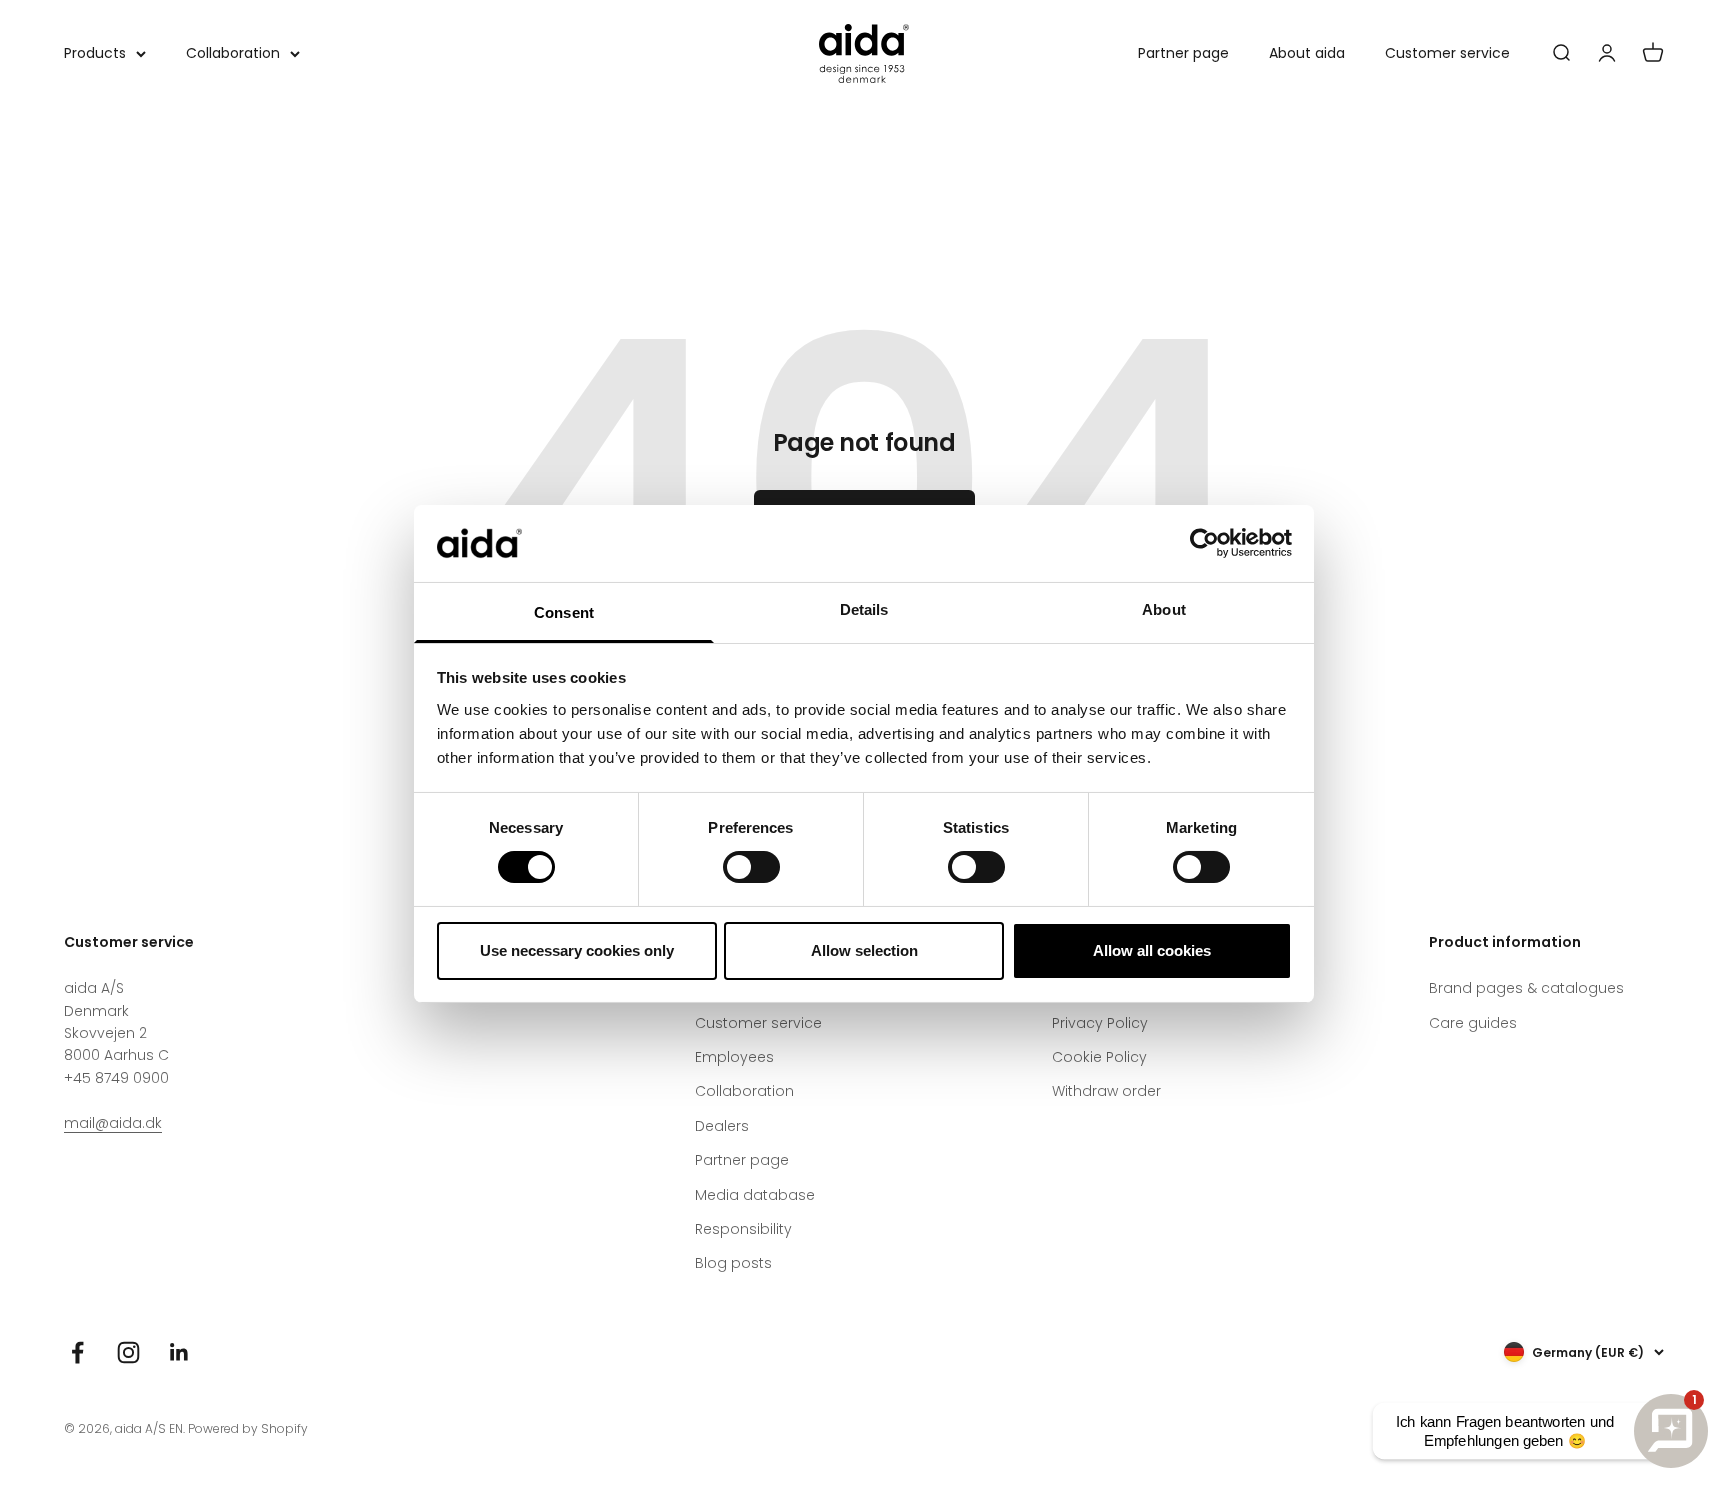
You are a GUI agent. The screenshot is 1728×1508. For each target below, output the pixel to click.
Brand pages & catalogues (1526, 988)
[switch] (751, 867)
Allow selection (864, 950)
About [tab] (1164, 609)
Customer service (1447, 53)
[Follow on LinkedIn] (179, 1352)
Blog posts (733, 1263)
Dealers (722, 1126)
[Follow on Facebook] (77, 1352)
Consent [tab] (564, 612)
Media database (755, 1195)
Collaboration (233, 53)
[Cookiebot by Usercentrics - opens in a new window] (1204, 543)
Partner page (1183, 53)
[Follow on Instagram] (128, 1352)
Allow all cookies (1152, 950)
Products (95, 53)
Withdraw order (1106, 1091)
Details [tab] (864, 609)
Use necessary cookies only (577, 950)
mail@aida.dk (113, 1123)
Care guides (1473, 1023)
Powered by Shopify (248, 1428)
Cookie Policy (1099, 1057)
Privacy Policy (1100, 1023)
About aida (1307, 53)
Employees (734, 1057)
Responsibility (743, 1229)
